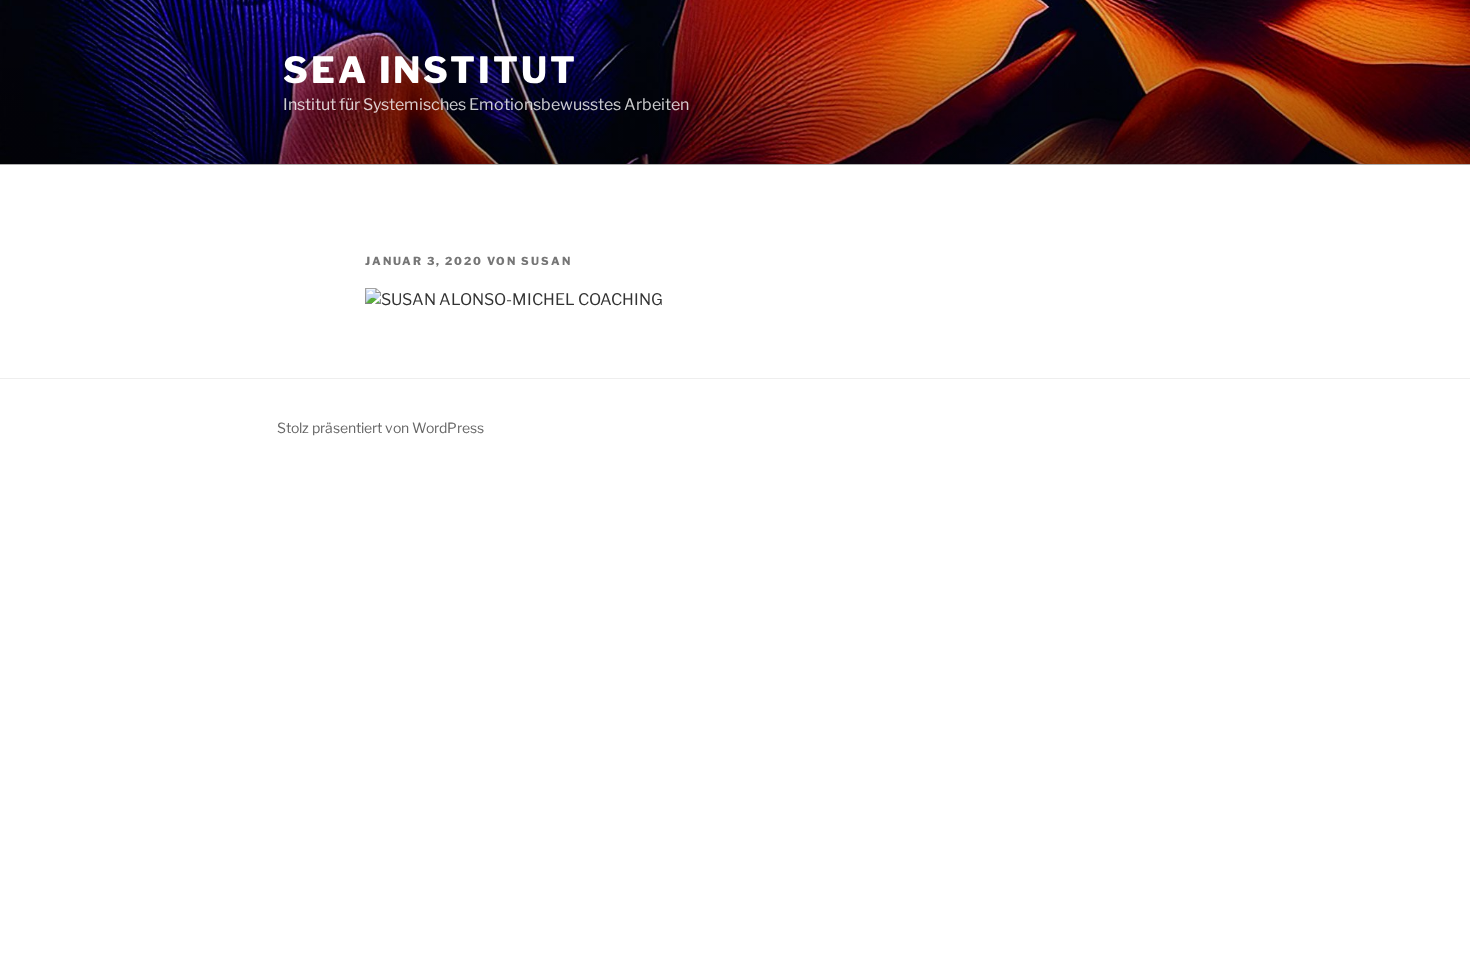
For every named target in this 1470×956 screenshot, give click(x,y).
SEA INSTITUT (430, 70)
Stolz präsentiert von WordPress (380, 427)
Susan (546, 261)
